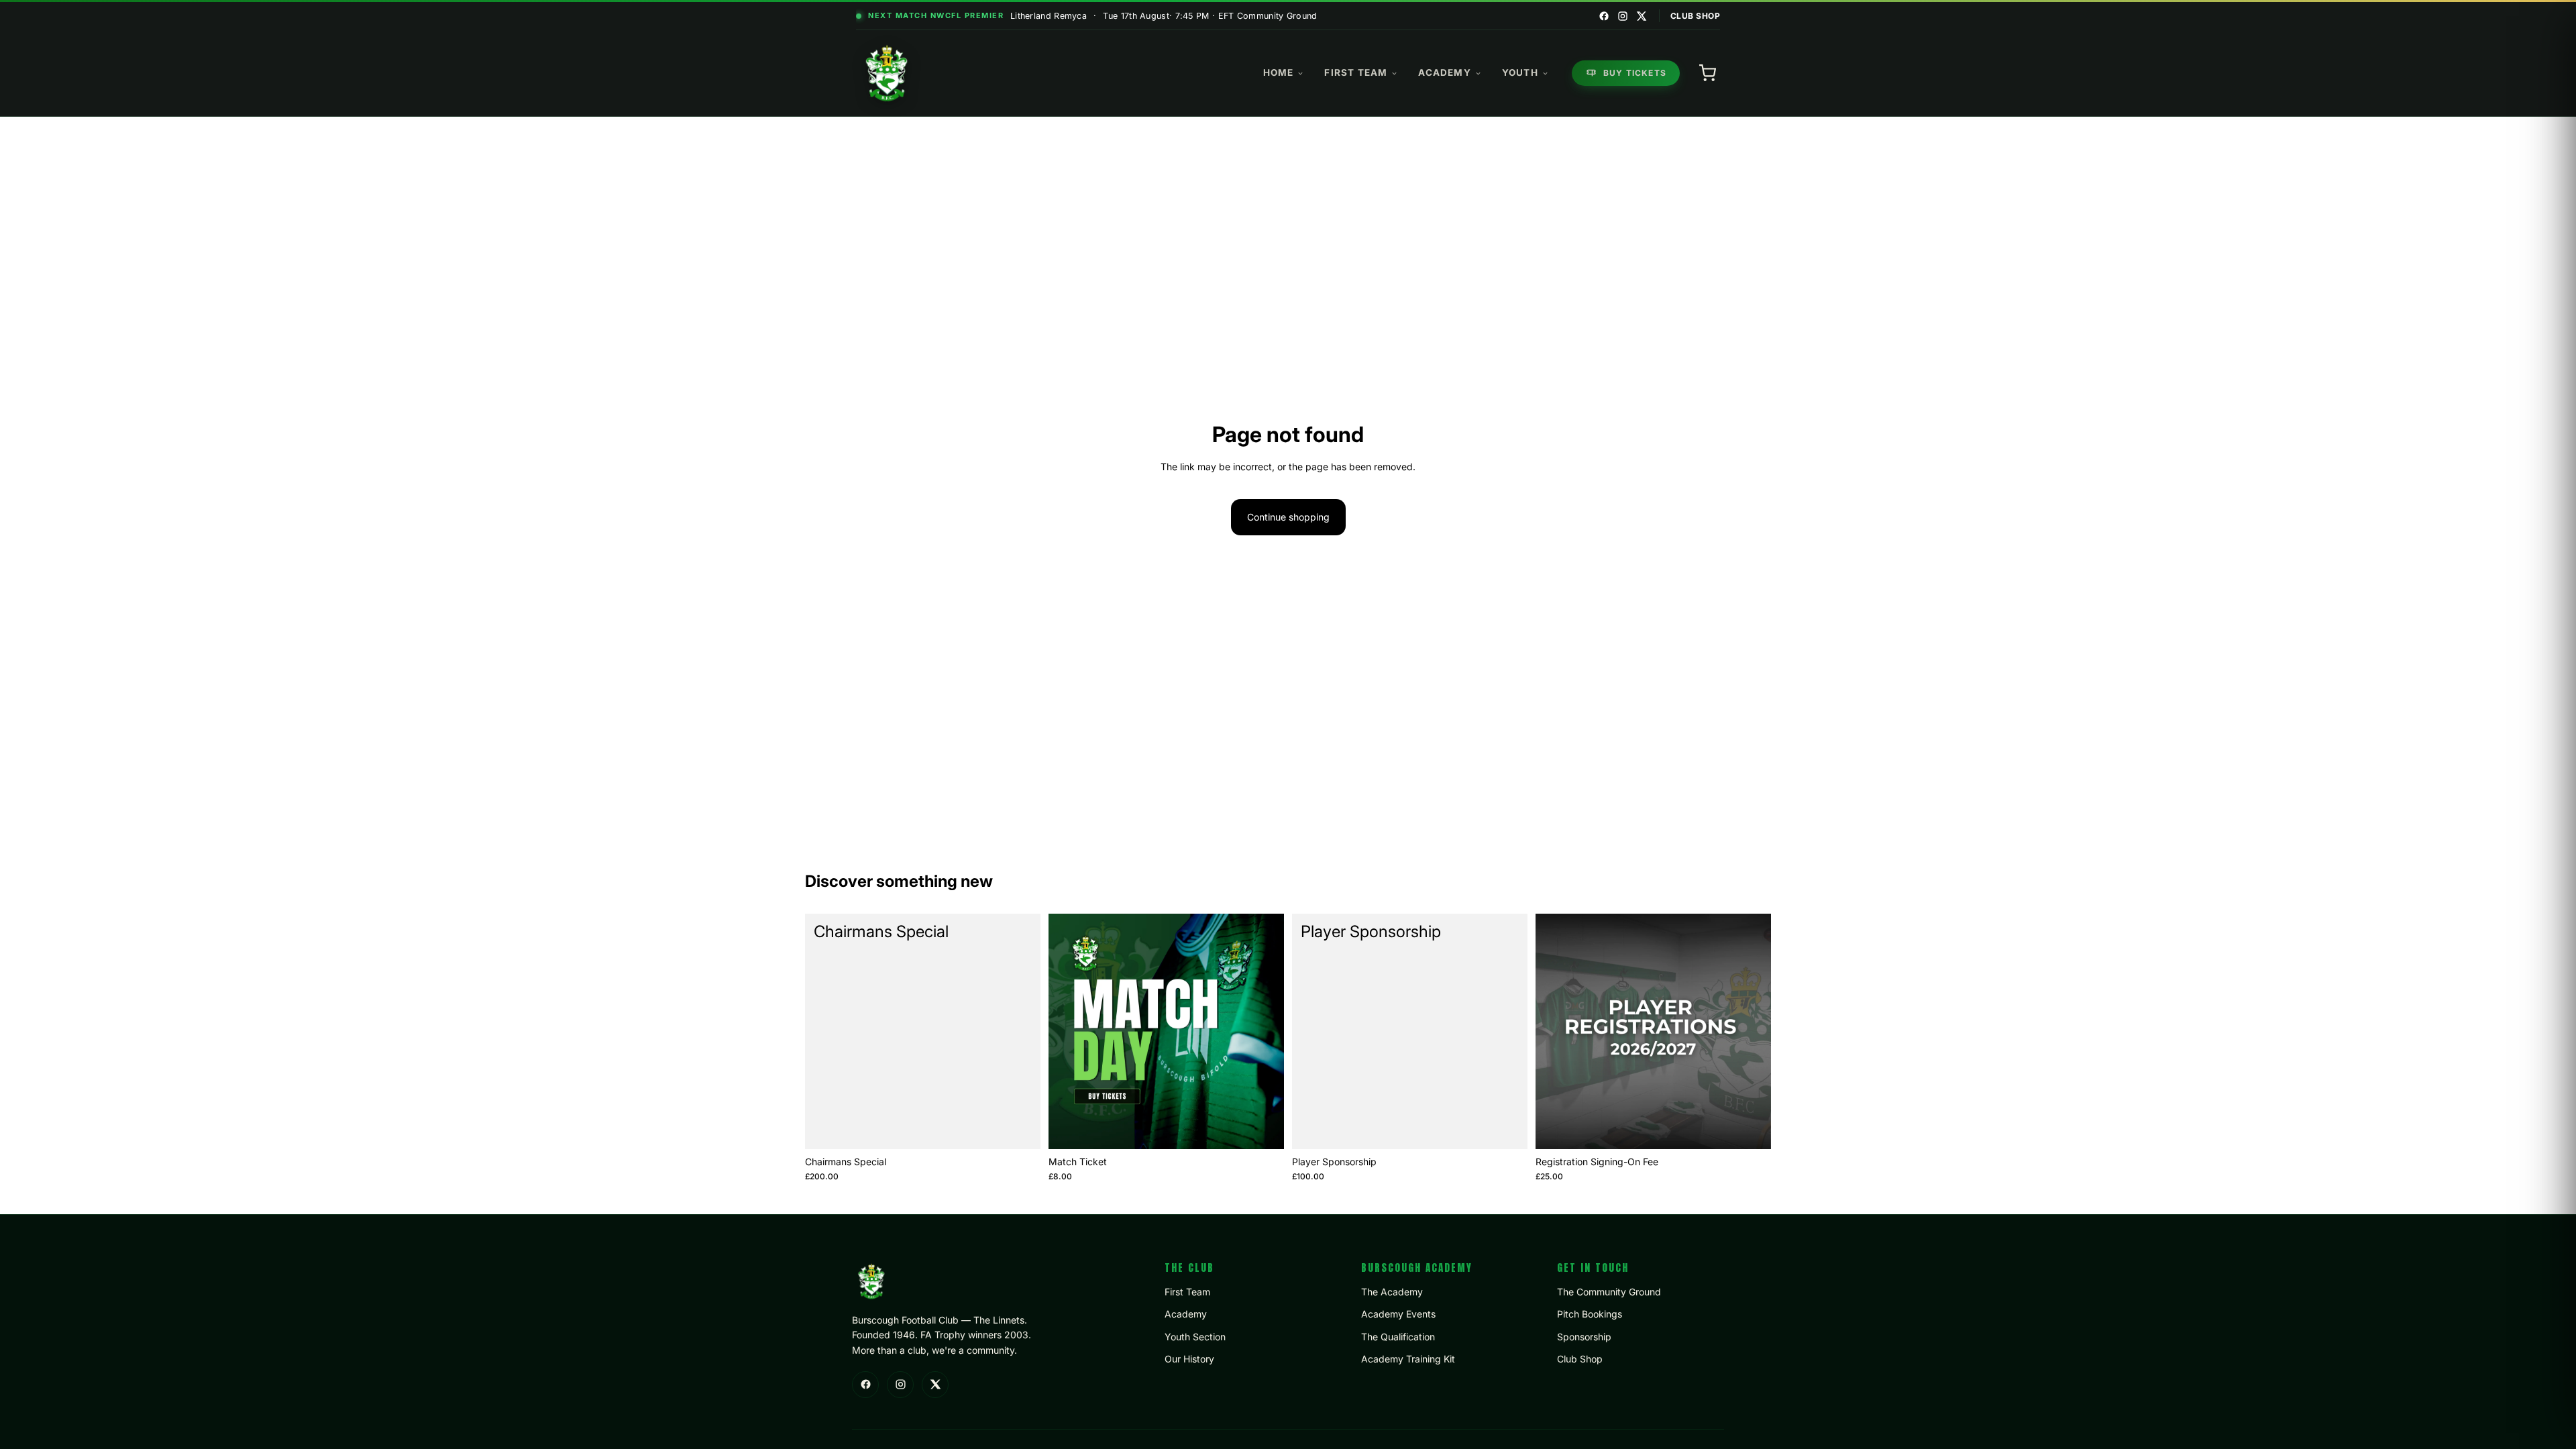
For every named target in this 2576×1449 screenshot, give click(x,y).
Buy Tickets (1635, 73)
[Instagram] (1623, 16)
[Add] (1020, 1128)
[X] (1642, 16)
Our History (1189, 1359)
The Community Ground (1609, 1292)
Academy (1444, 72)
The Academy (1392, 1292)
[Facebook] (1604, 16)
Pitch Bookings (1590, 1314)
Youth (1520, 72)
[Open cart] (1707, 73)
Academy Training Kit (1408, 1359)
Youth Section (1195, 1337)
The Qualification (1398, 1337)
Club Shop (1696, 16)
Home (1279, 72)
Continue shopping (1288, 517)
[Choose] (1263, 1128)
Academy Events (1398, 1314)
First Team (1356, 72)
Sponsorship (1584, 1337)
